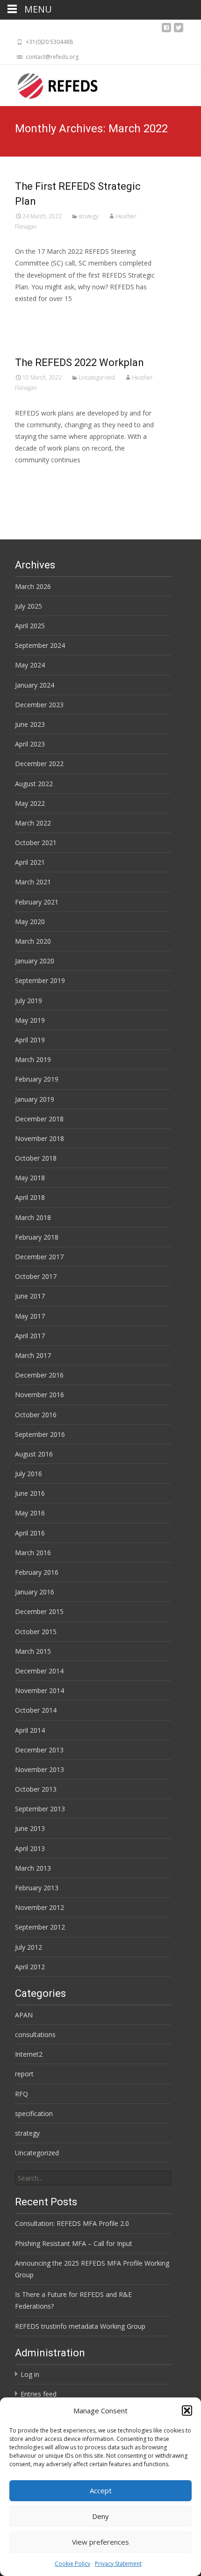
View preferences (100, 2542)
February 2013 (37, 1888)
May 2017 (30, 1316)
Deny (100, 2516)
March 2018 (33, 1217)
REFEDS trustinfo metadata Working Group (80, 2326)
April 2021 (30, 862)
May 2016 (30, 1513)
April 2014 (30, 1730)
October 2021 (36, 843)
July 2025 (29, 606)
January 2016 (35, 1592)
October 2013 (36, 1789)
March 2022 (33, 823)
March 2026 (33, 586)
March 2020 (33, 941)
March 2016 (33, 1553)
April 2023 (30, 744)
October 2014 (36, 1710)
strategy (89, 216)
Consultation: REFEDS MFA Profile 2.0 (72, 2223)
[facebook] (166, 30)
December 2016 (39, 1375)
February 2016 (37, 1572)
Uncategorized (97, 377)
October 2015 (36, 1632)
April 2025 (30, 626)
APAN (24, 2015)
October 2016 (36, 1415)
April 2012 (30, 1967)
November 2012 (39, 1907)
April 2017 (30, 1336)
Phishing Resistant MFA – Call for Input (74, 2243)
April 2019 (30, 1040)
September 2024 (40, 645)
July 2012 (29, 1947)
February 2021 (37, 902)
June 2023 (30, 724)
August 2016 (34, 1454)
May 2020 (30, 922)
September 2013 (40, 1809)
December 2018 (39, 1119)
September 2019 (40, 980)
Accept (101, 2490)
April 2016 (30, 1533)
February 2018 (37, 1237)
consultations (35, 2034)
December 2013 (39, 1750)
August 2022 (34, 784)
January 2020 (35, 961)
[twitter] (179, 30)
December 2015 (39, 1611)
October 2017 (36, 1276)
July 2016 (29, 1474)
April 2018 (30, 1197)
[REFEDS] (50, 84)
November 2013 (39, 1769)
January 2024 (35, 685)
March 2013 (33, 1868)
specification (34, 2113)
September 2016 (40, 1434)
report (24, 2074)
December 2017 (39, 1257)
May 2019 (30, 1020)
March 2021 (33, 882)
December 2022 (39, 764)
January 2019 (35, 1099)
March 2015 (33, 1651)
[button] (187, 2411)
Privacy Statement (118, 2564)
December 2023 (39, 705)
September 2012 (40, 1927)
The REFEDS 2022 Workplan (79, 362)
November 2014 (39, 1690)
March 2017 (33, 1355)
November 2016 (39, 1395)
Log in (30, 2374)
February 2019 (37, 1079)
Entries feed (39, 2394)
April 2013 (30, 1848)
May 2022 (30, 803)
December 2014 (39, 1671)
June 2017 (30, 1296)
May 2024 (30, 665)
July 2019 (29, 1001)
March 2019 (33, 1059)
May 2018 (30, 1178)
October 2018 (36, 1158)
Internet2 (29, 2054)
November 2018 (39, 1138)
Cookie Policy (72, 2564)
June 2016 (30, 1493)
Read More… (36, 316)
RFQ (22, 2094)
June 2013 (30, 1828)
